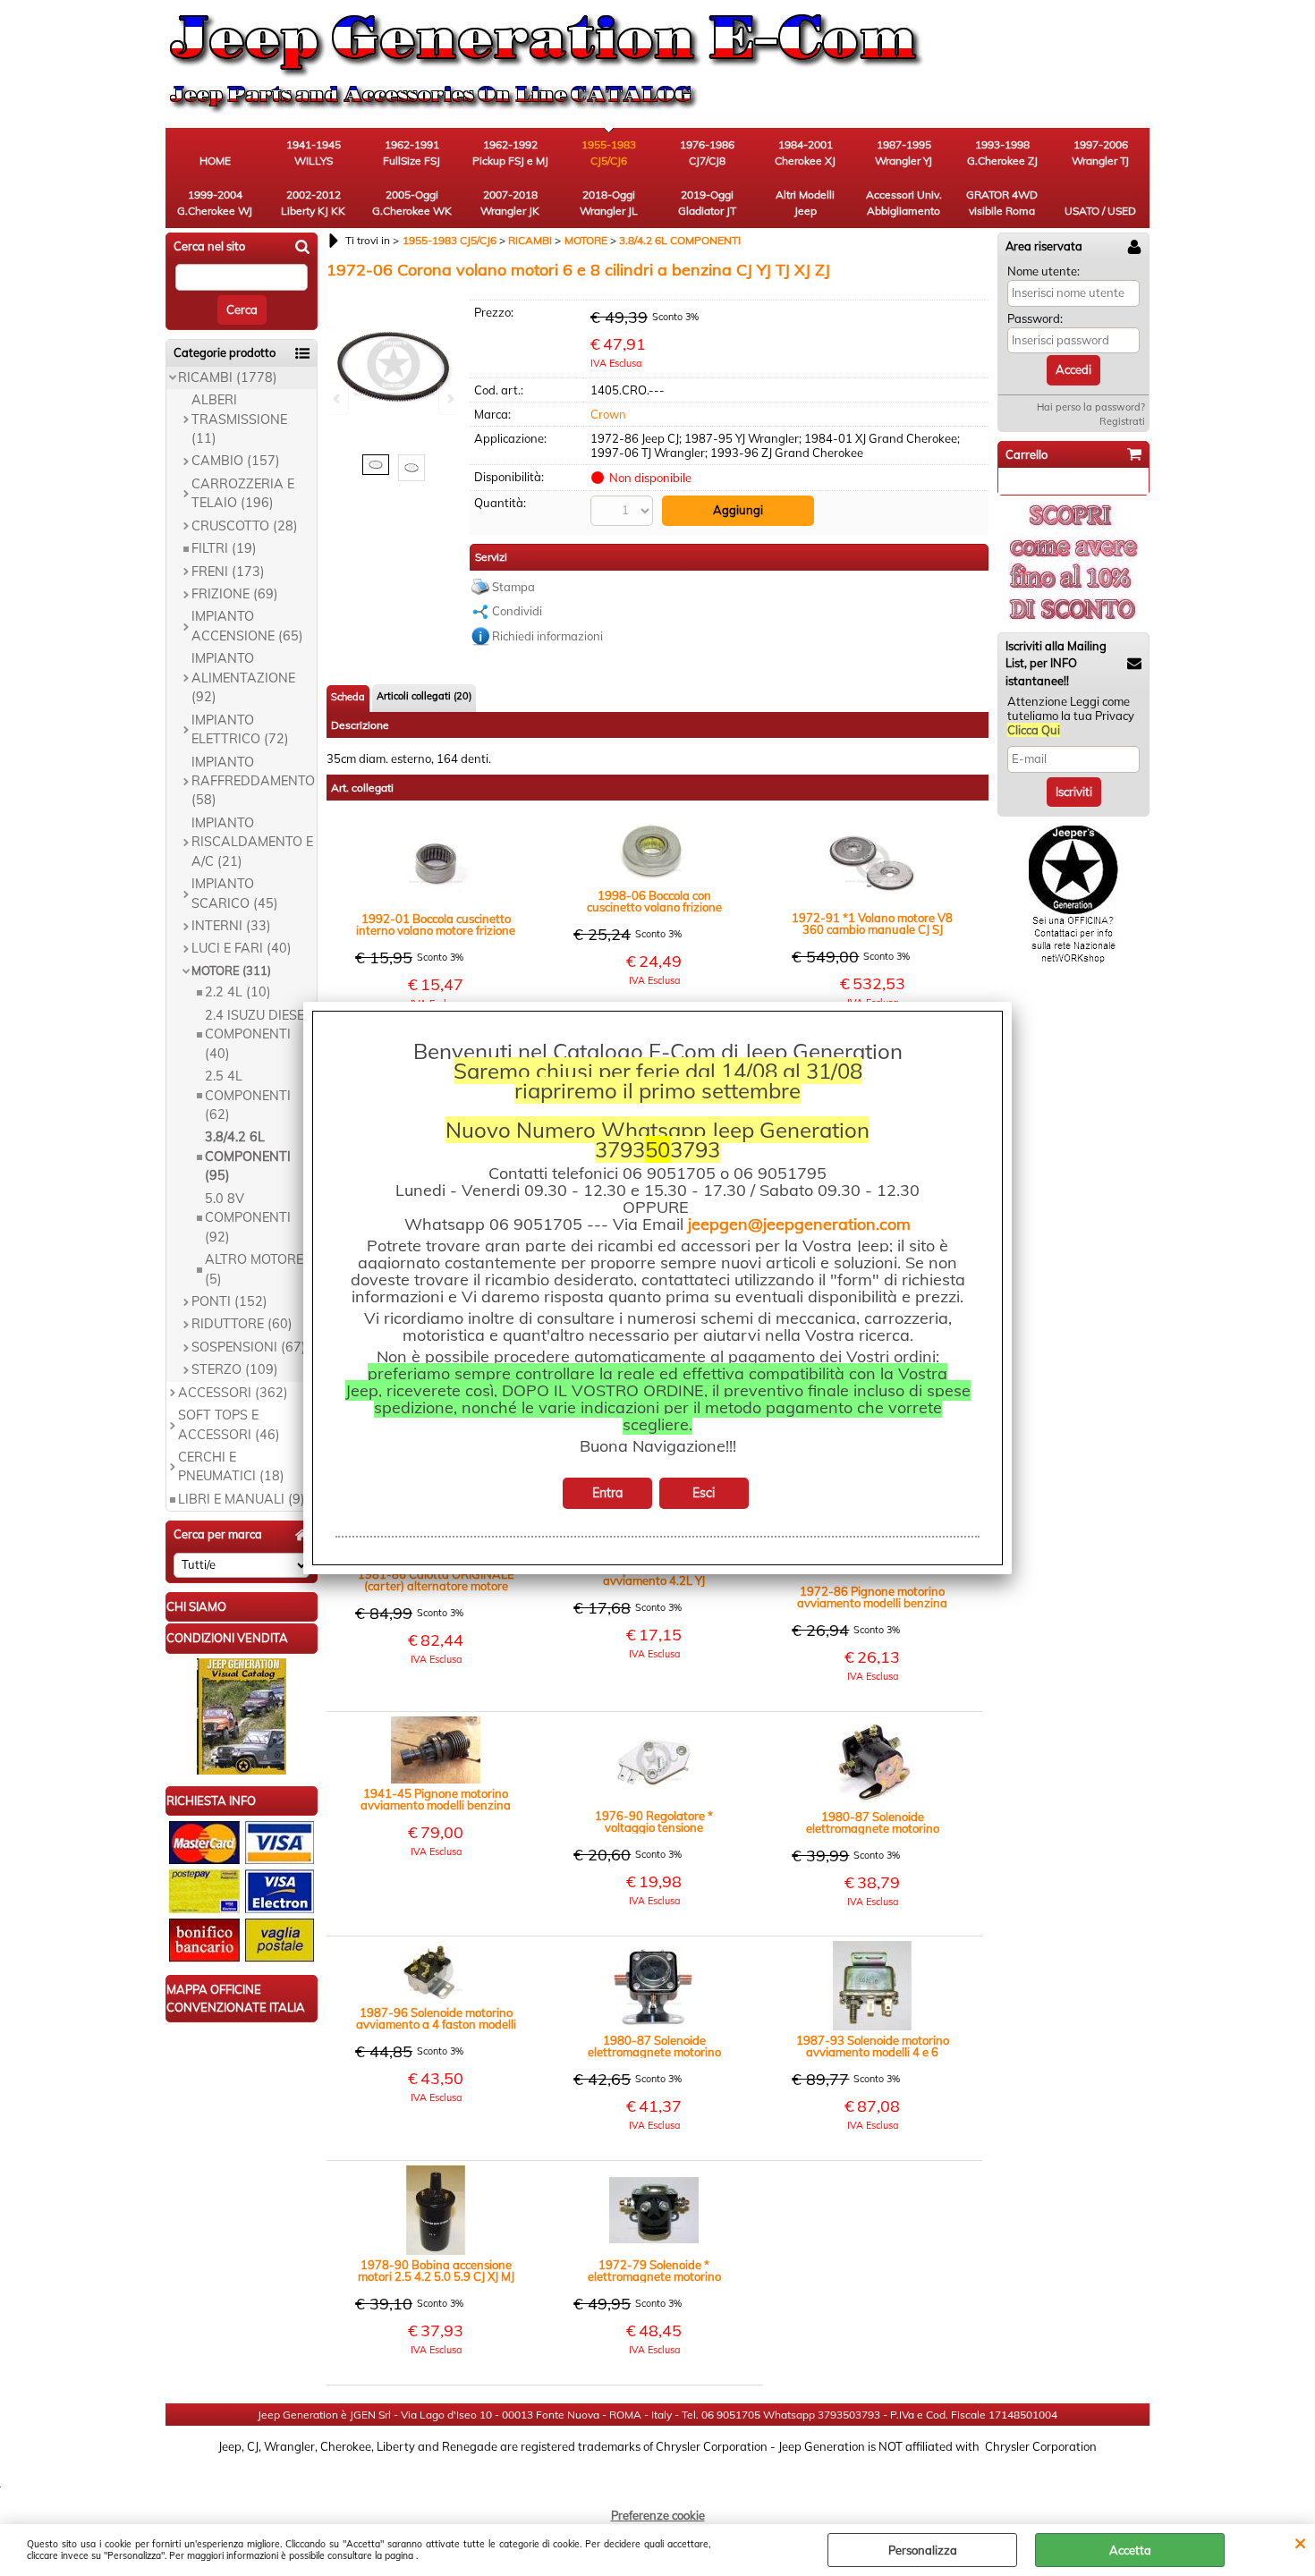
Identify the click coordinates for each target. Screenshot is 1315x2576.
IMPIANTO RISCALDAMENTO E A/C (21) (252, 842)
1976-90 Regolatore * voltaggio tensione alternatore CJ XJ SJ (654, 1822)
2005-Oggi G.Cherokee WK (412, 203)
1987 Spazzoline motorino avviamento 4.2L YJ (654, 1575)
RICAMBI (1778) (228, 377)
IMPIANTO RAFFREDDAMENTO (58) (253, 781)
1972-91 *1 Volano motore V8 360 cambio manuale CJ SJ (872, 924)
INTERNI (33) (231, 926)
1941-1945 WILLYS (314, 153)
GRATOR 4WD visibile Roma (1002, 203)
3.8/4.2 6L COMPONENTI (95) (248, 1156)
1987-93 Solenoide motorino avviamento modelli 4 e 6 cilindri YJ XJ (873, 2046)
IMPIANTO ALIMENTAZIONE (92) (243, 678)
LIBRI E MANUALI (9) (242, 1499)
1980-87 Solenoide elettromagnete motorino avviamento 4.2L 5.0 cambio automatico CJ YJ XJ (654, 2046)
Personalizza (923, 2550)
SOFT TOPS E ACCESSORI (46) (229, 1424)
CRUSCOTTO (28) (245, 526)
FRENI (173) (228, 572)
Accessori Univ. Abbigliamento (904, 203)
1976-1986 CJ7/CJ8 (707, 153)
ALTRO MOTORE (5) (254, 1269)
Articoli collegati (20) (424, 696)
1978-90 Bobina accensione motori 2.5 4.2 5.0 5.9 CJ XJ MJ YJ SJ (436, 2271)
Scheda (348, 697)
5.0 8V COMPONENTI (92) (248, 1218)
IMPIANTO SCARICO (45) (235, 893)
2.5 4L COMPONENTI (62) (248, 1095)
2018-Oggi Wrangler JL (609, 203)
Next (449, 398)
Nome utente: (1044, 271)
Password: (1035, 318)
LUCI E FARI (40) (242, 948)
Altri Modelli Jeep (805, 203)
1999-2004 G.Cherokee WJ (215, 203)
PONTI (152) (229, 1301)
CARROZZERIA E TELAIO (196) (243, 493)
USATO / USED (1100, 211)
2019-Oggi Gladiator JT (707, 203)
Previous (338, 398)
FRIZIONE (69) (235, 594)
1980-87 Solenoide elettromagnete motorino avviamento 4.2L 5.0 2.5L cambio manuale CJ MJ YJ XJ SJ (873, 1823)
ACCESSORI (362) (233, 1393)
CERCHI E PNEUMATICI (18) (231, 1466)
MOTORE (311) (231, 970)
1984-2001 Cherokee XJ (805, 153)
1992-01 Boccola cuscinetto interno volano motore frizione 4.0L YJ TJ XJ (436, 925)
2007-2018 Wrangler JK (510, 203)
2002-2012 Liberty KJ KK (313, 203)
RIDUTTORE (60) (242, 1324)
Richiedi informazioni (547, 636)
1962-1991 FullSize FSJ (411, 153)
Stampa (513, 587)
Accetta (1130, 2550)
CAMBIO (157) (236, 461)
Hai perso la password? (1091, 407)
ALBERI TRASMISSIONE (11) (239, 419)
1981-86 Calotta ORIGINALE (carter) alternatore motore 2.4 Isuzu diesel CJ (436, 1580)
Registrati (1122, 421)
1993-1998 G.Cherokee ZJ (1002, 153)
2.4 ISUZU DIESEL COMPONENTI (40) (258, 1034)
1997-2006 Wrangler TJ (1100, 153)
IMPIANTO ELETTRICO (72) (240, 729)
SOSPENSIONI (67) (249, 1347)
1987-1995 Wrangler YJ (904, 153)
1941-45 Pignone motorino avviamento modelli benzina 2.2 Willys (436, 1800)
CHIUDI (1300, 2542)
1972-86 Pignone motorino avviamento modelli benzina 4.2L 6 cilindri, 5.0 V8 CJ (872, 1597)
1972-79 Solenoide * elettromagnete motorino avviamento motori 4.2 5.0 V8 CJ (654, 2271)
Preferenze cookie (658, 2515)
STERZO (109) (235, 1369)
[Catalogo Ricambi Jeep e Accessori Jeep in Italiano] (242, 1770)
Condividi (517, 611)
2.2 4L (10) (238, 992)
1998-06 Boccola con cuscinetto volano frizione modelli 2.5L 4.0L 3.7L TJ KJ (654, 902)
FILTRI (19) (224, 548)
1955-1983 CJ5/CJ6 (609, 153)
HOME (215, 161)
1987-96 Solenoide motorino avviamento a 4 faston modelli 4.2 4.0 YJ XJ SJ (436, 2019)
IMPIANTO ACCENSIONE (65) (247, 626)
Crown (608, 414)
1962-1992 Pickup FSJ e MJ (510, 153)
